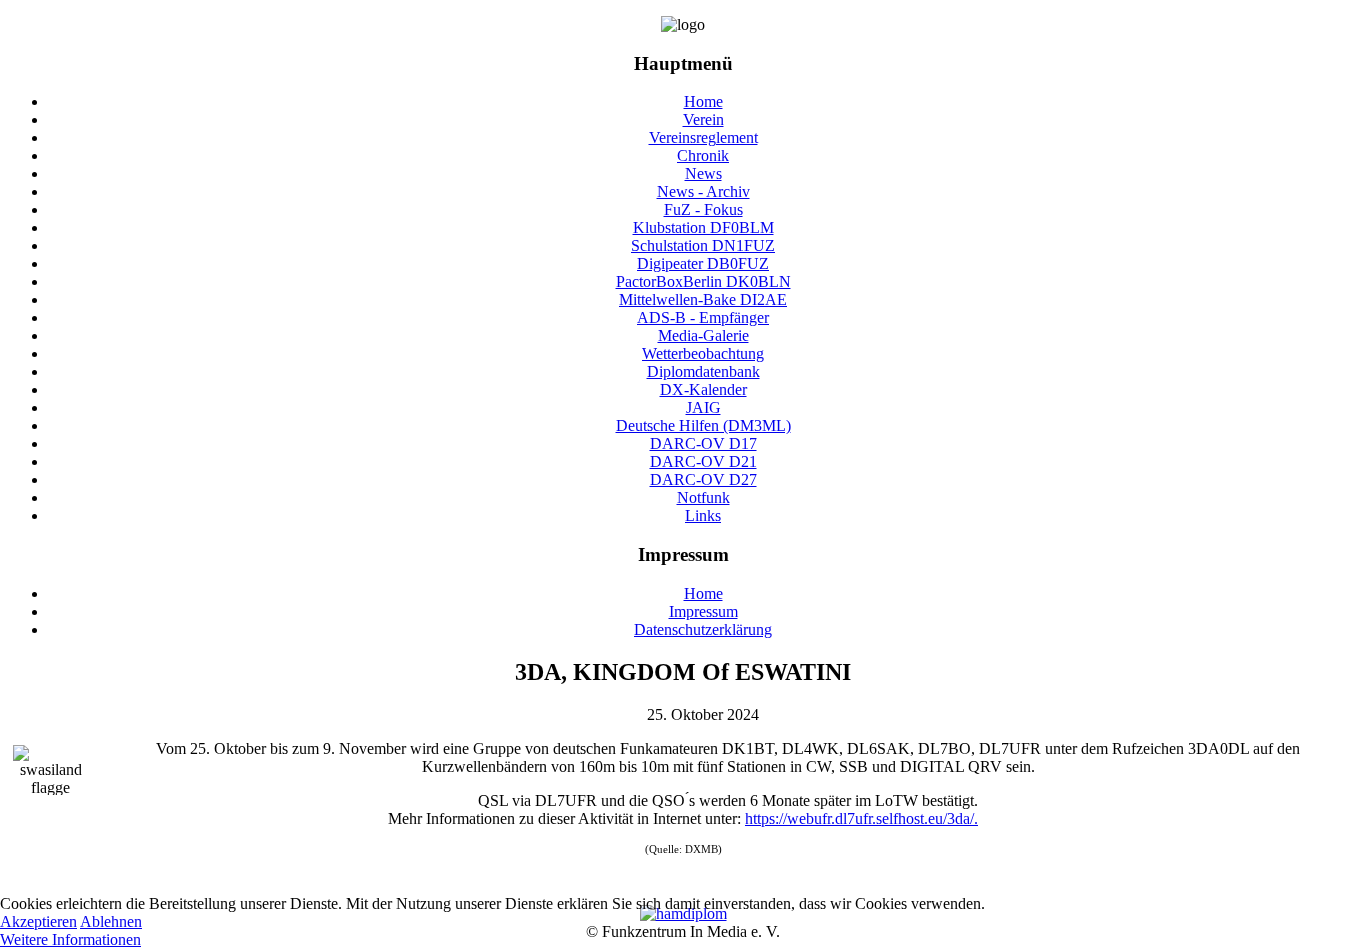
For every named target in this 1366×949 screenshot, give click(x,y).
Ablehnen (111, 921)
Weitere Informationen (70, 939)
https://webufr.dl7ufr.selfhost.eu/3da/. (861, 818)
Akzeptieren (38, 921)
